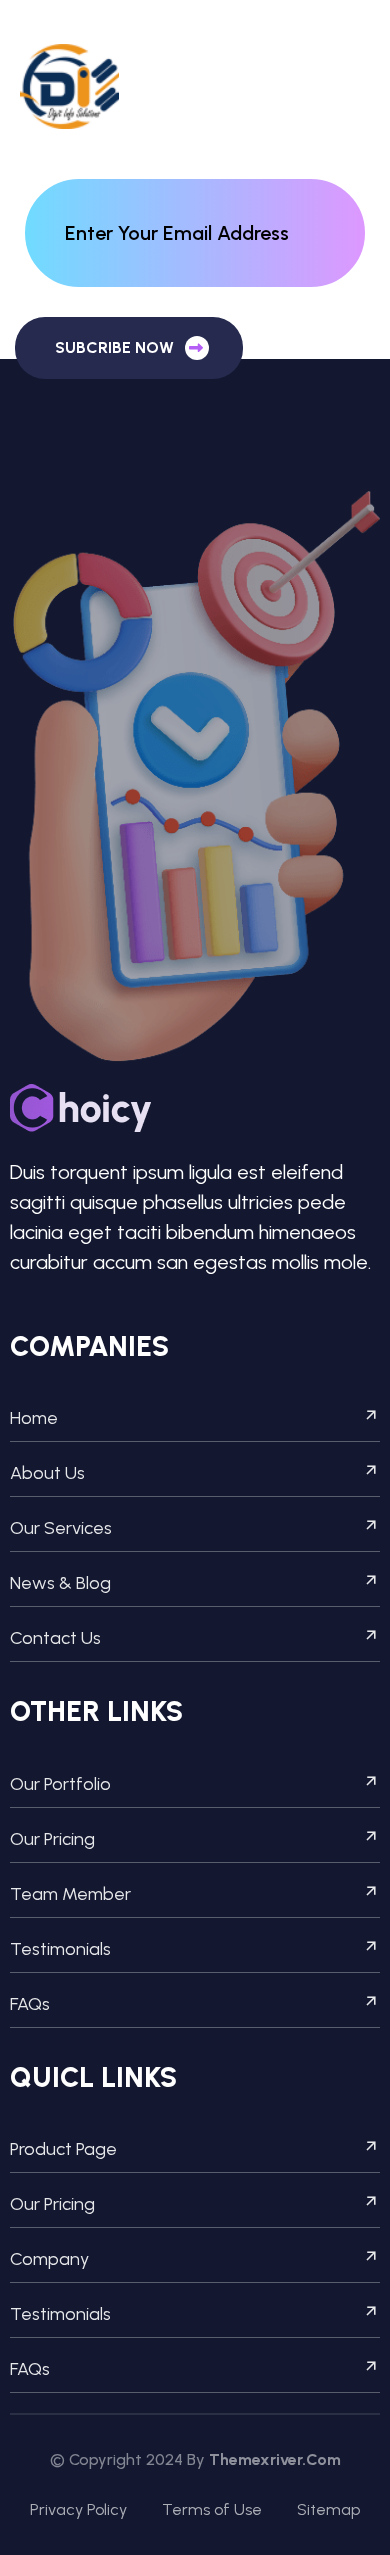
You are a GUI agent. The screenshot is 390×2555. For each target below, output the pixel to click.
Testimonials (60, 1949)
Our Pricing (52, 1839)
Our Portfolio (60, 1784)
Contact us (55, 1638)
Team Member (70, 1894)
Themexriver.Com (275, 2459)
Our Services (61, 1528)
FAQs (30, 2004)
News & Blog (60, 1583)
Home (34, 1418)
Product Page (63, 2149)
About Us (47, 1473)
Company (49, 2259)
